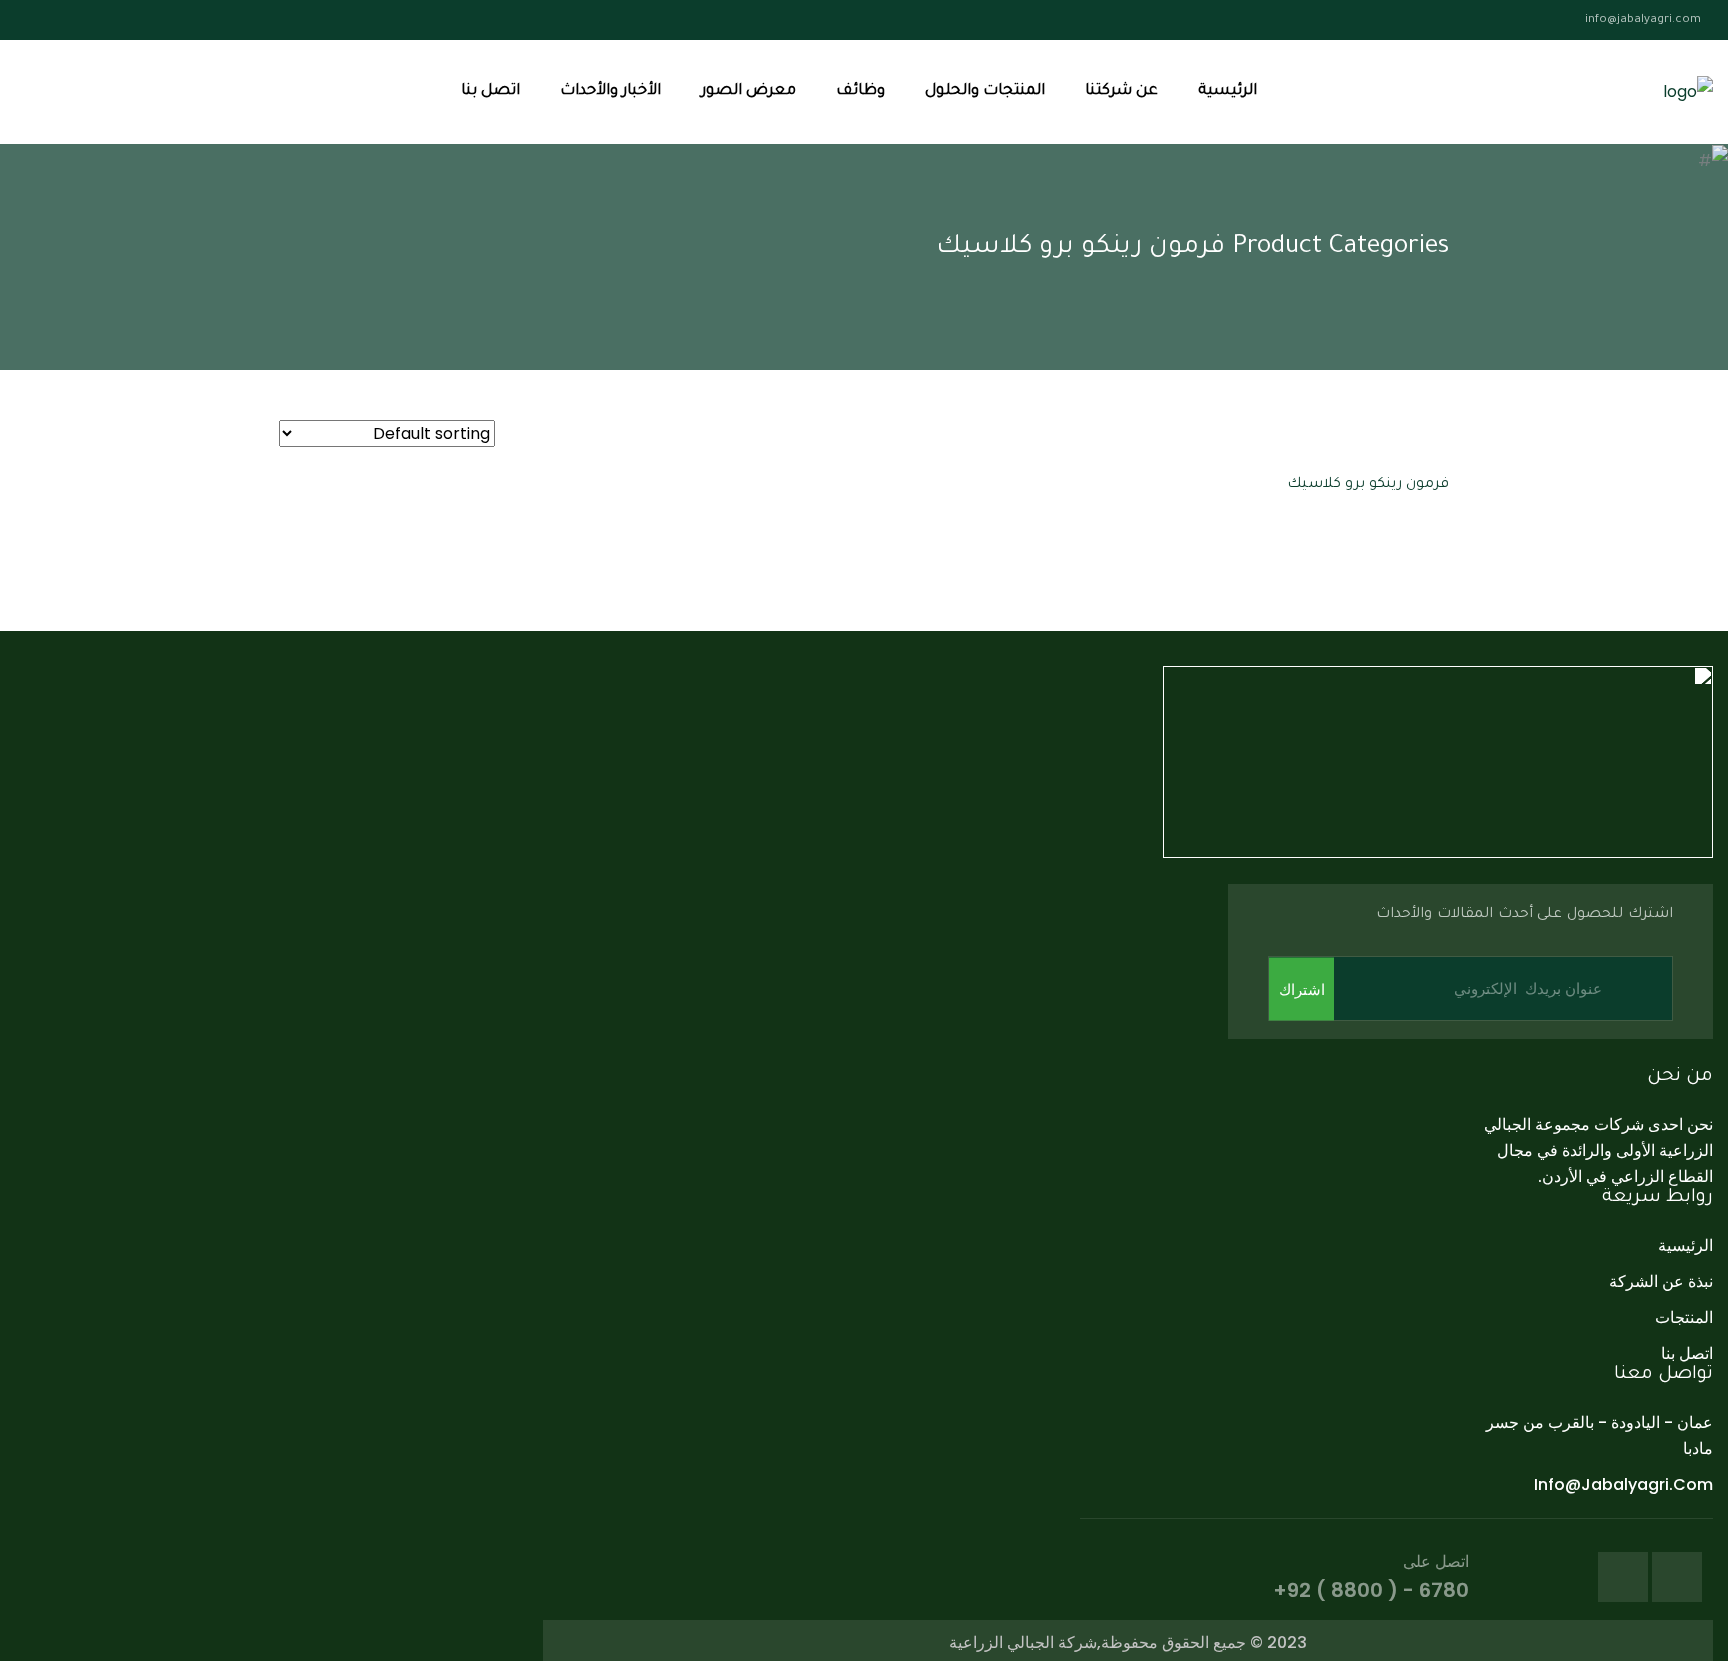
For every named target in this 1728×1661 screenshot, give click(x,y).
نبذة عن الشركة (1661, 1281)
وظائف (860, 91)
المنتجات (1684, 1317)
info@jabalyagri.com (1643, 20)
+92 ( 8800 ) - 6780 (1371, 1590)
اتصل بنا (490, 91)
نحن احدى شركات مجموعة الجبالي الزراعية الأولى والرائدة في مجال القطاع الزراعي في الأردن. (1598, 1150)
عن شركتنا (1121, 91)
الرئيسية (1227, 91)
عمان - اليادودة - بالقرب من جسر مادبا (1599, 1435)
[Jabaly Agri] (1688, 92)
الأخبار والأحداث (610, 91)
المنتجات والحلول (985, 91)
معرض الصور (748, 91)
